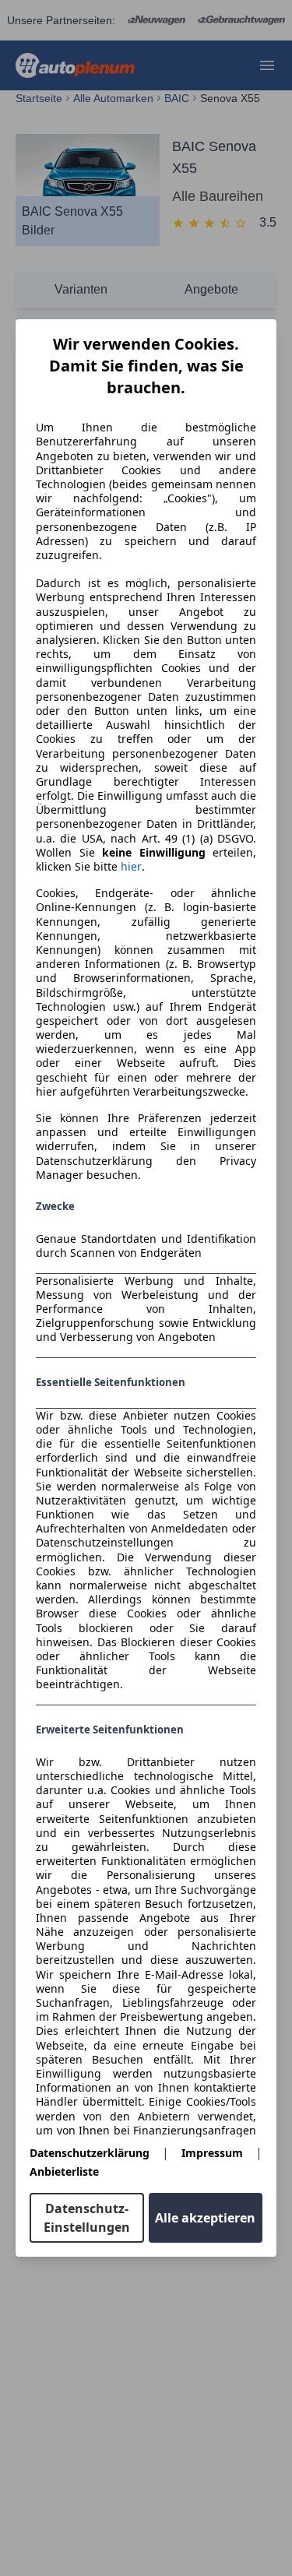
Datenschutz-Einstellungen (87, 2218)
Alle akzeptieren (205, 2218)
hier (131, 867)
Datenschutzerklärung (90, 2153)
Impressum (212, 2153)
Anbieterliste (64, 2171)
